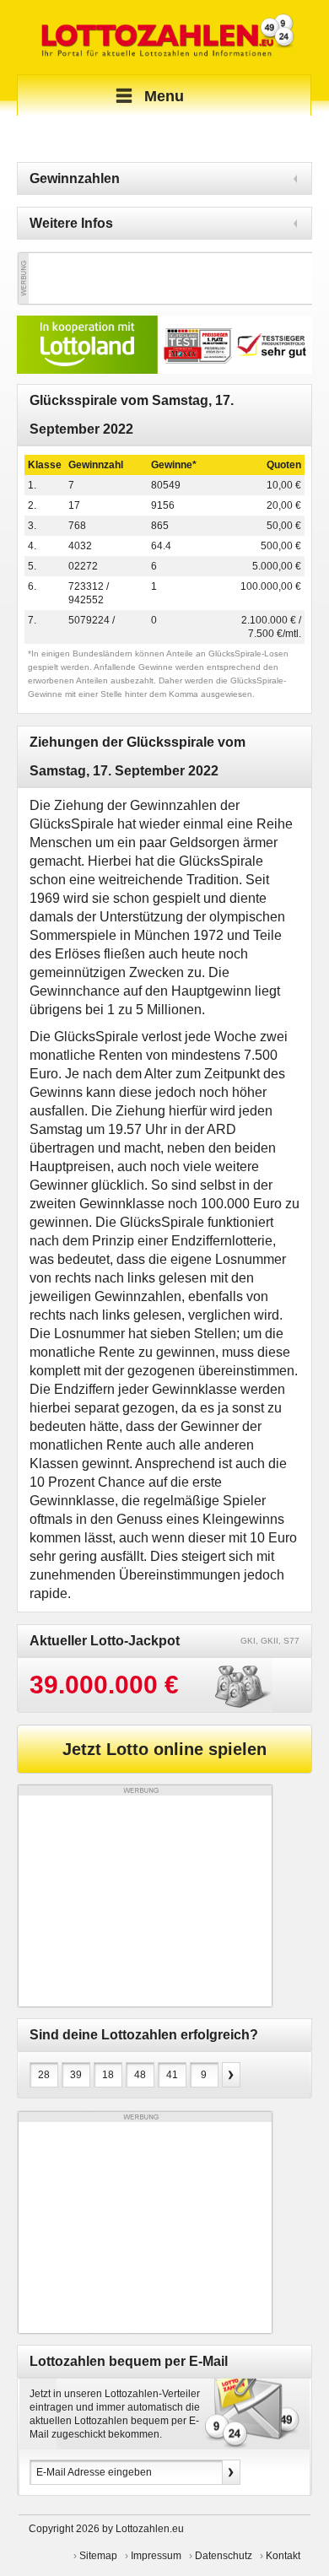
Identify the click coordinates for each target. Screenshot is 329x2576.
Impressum (156, 2556)
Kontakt (283, 2556)
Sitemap (98, 2556)
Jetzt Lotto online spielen (164, 1749)
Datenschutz (224, 2556)
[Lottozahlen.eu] (164, 37)
